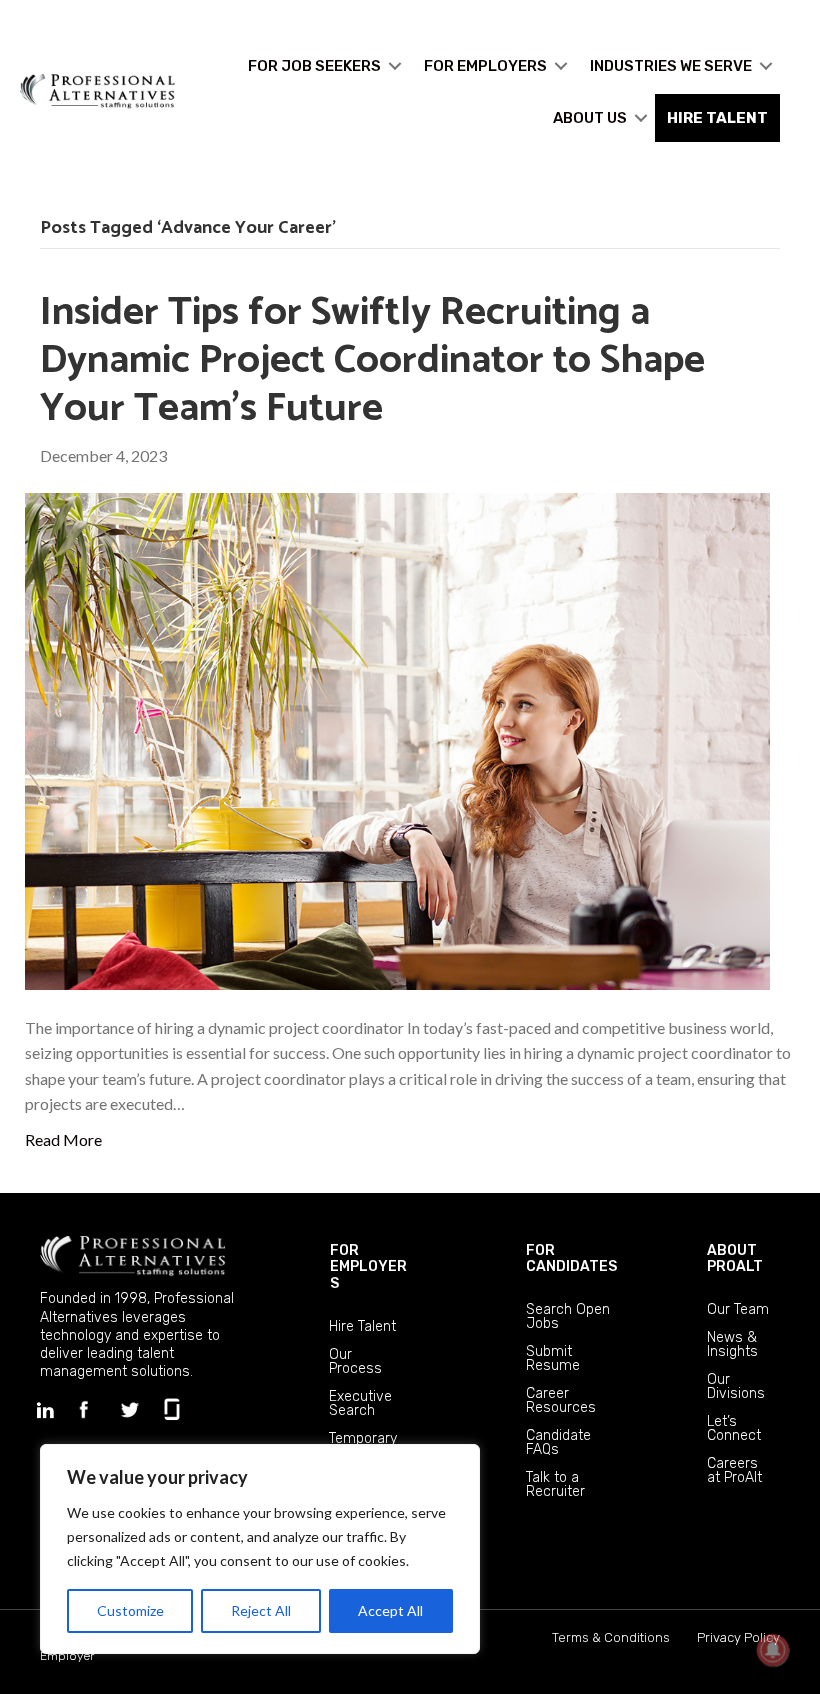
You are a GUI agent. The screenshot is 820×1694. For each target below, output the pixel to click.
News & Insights (732, 1344)
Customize (130, 1610)
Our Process (355, 1361)
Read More (63, 1139)
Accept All (390, 1610)
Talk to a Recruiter (555, 1484)
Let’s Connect (734, 1428)
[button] (395, 66)
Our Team (738, 1309)
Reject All (261, 1610)
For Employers (485, 66)
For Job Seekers (314, 66)
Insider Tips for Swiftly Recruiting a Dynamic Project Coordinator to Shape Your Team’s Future (372, 361)
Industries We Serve (671, 66)
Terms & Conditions (611, 1637)
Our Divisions (736, 1386)
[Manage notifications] (773, 1650)
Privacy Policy (738, 1637)
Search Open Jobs (568, 1316)
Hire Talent (362, 1326)
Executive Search (360, 1403)
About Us (590, 118)
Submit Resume (553, 1358)
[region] (260, 1549)
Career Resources (561, 1400)
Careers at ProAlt (734, 1470)
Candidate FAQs (558, 1442)
